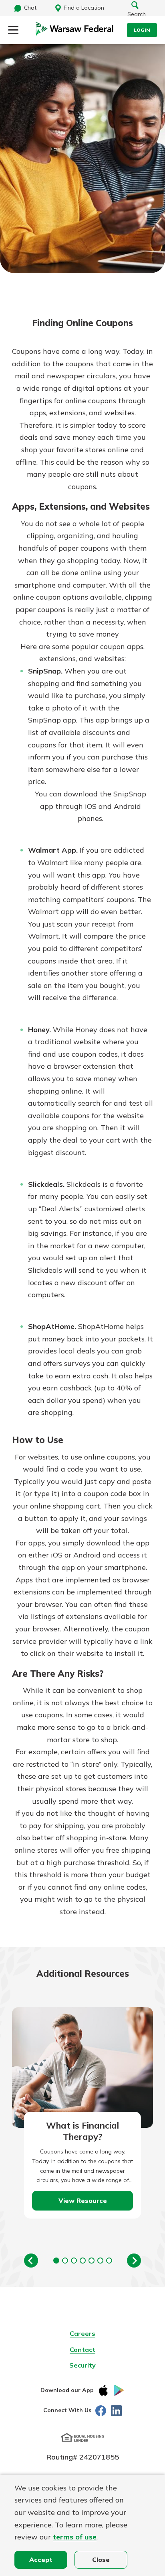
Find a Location (84, 8)
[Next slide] (134, 2261)
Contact (82, 2349)
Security (82, 2365)
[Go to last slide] (31, 2261)
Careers (82, 2333)
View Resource (83, 2200)
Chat (30, 8)
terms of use (75, 2537)
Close (101, 2560)
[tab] (56, 2261)
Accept (41, 2560)
